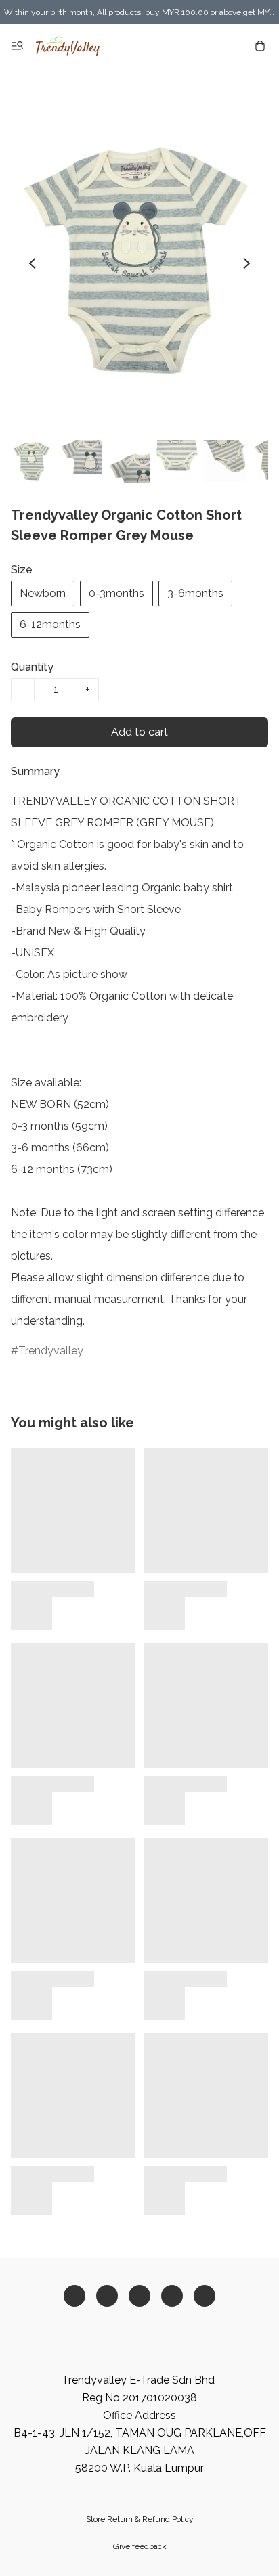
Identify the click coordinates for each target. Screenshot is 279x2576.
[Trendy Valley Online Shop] (68, 46)
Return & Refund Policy (150, 2519)
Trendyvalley (51, 1351)
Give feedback (140, 2546)
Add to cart (139, 732)
